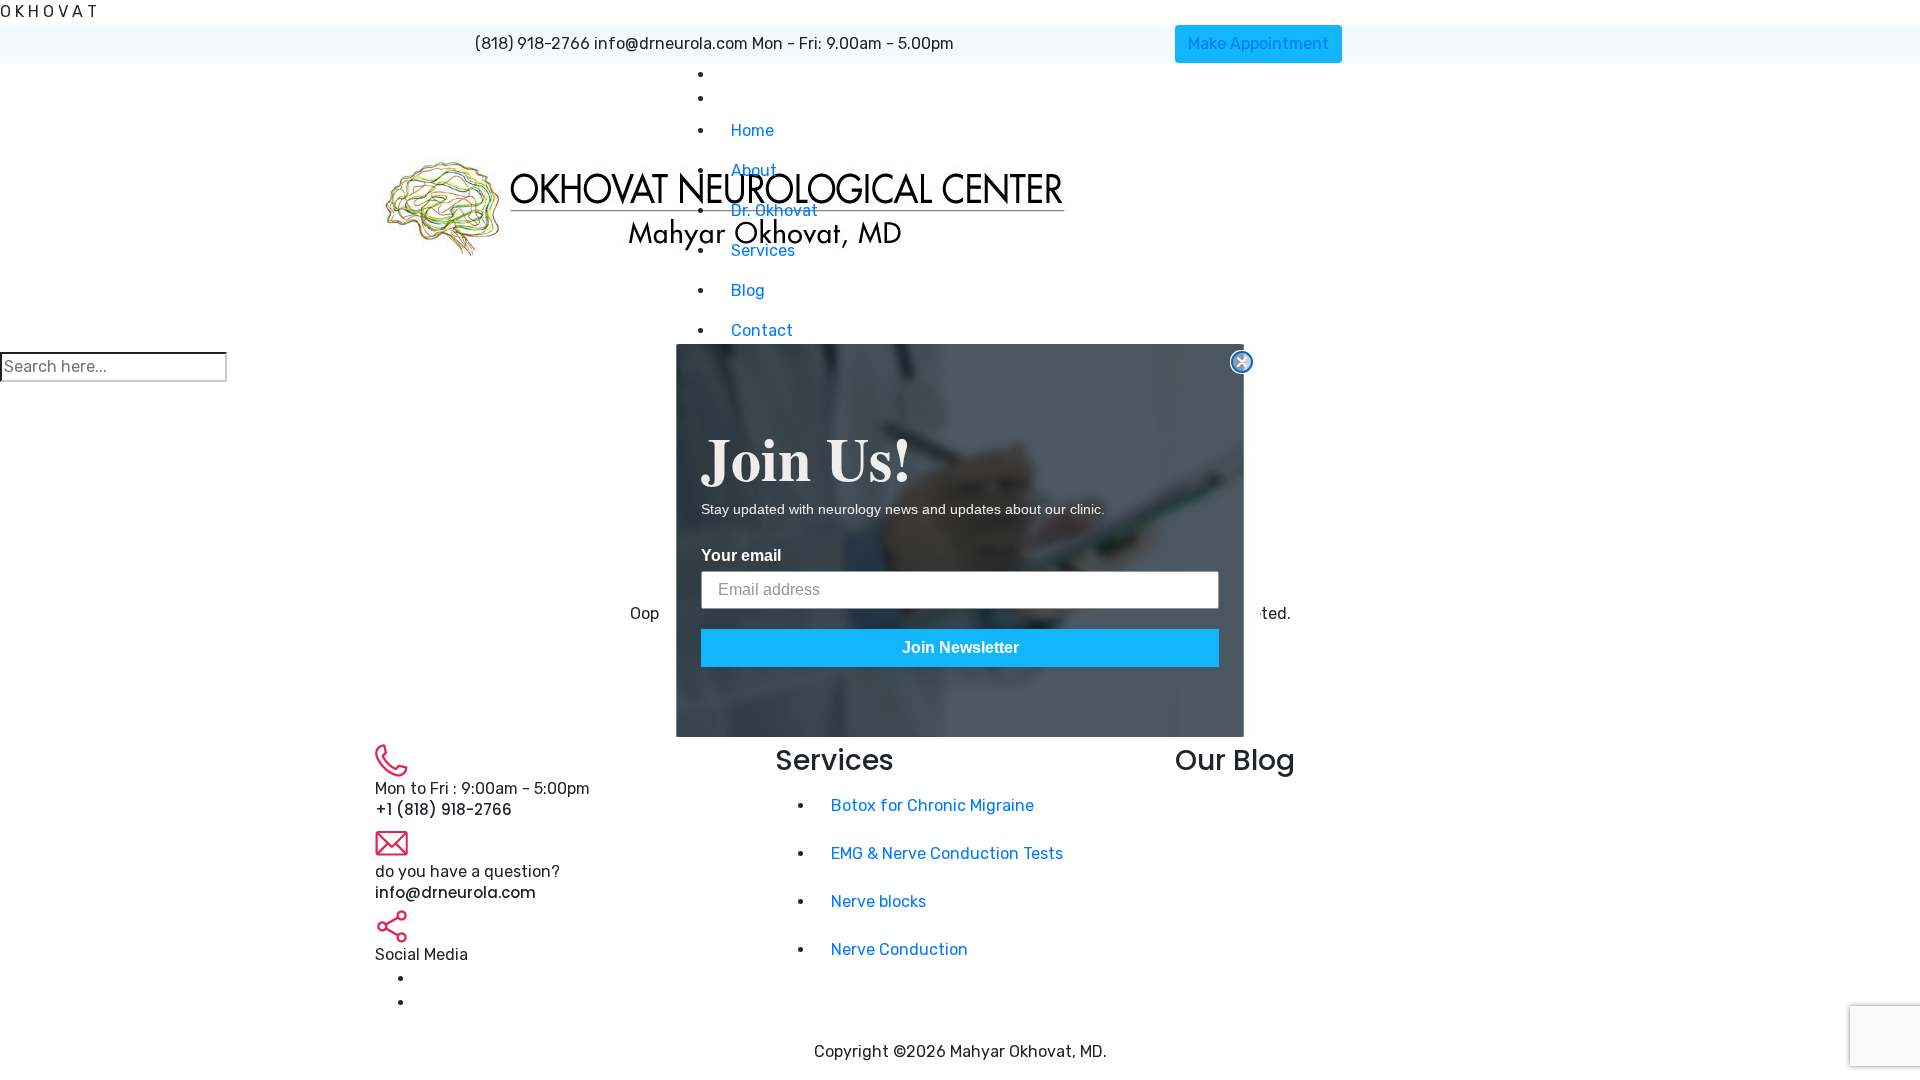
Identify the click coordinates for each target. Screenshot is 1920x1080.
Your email (741, 555)
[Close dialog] (1242, 362)
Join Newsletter (960, 647)
